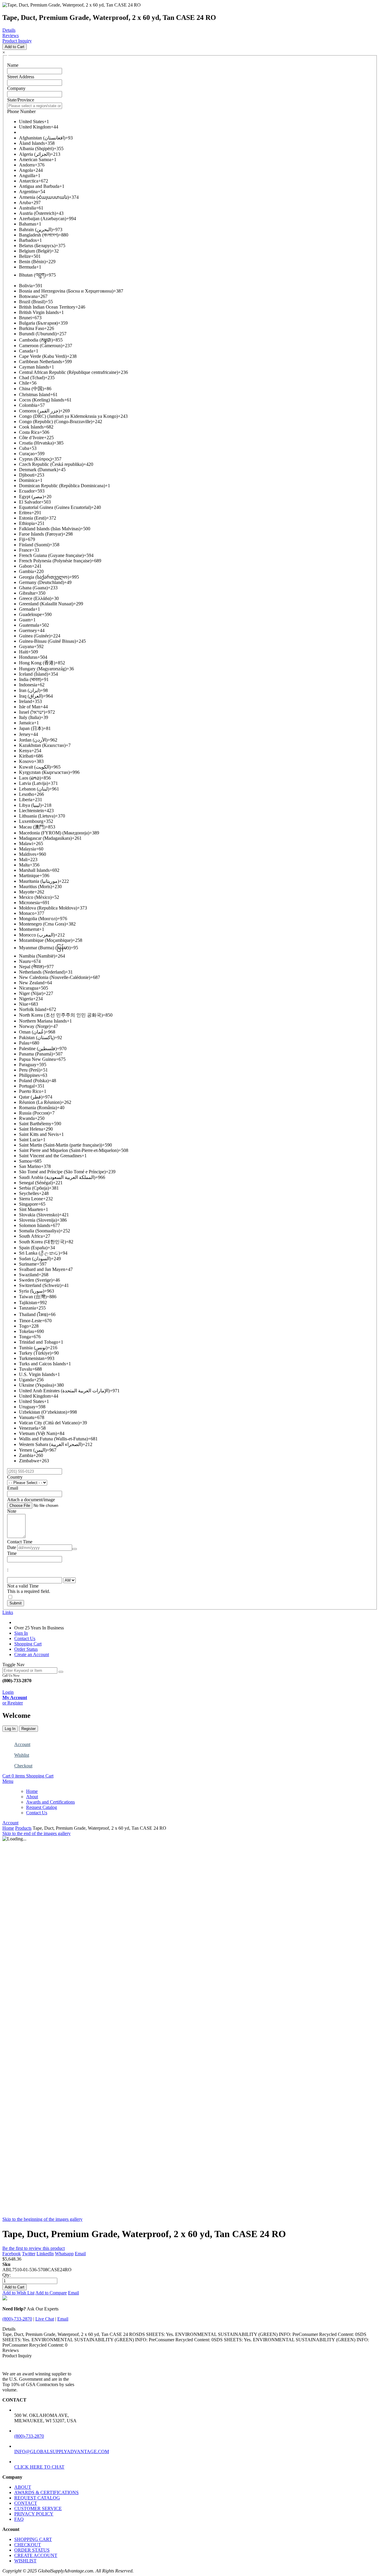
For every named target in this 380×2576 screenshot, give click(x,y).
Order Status (26, 1649)
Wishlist (22, 1755)
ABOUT (23, 2487)
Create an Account (32, 1654)
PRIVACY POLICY (34, 2514)
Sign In (21, 1633)
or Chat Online (13, 1687)
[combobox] (30, 1670)
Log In (10, 1729)
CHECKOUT (28, 2545)
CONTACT (26, 2503)
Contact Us (25, 1638)
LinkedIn (45, 2254)
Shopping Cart (28, 1644)
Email (80, 2254)
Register (28, 1729)
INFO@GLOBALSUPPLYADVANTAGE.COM (62, 2452)
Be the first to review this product (34, 2248)
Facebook (12, 2254)
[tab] (190, 1781)
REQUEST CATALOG (37, 2498)
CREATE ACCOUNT (36, 2555)
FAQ (19, 2519)
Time (12, 1553)
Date (12, 1547)
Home (8, 1828)
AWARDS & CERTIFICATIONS (46, 2492)
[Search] (61, 1672)
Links (8, 1612)
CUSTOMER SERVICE (38, 2508)
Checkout (23, 1766)
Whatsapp (64, 2254)
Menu (8, 1781)
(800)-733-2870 (17, 2319)
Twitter (29, 2254)
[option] (196, 122)
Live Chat (45, 2319)
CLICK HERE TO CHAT (39, 2467)
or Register (13, 1703)
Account (22, 1744)
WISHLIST (25, 2561)
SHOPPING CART (33, 2539)
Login (8, 1692)
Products (23, 1828)
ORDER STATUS (32, 2550)
